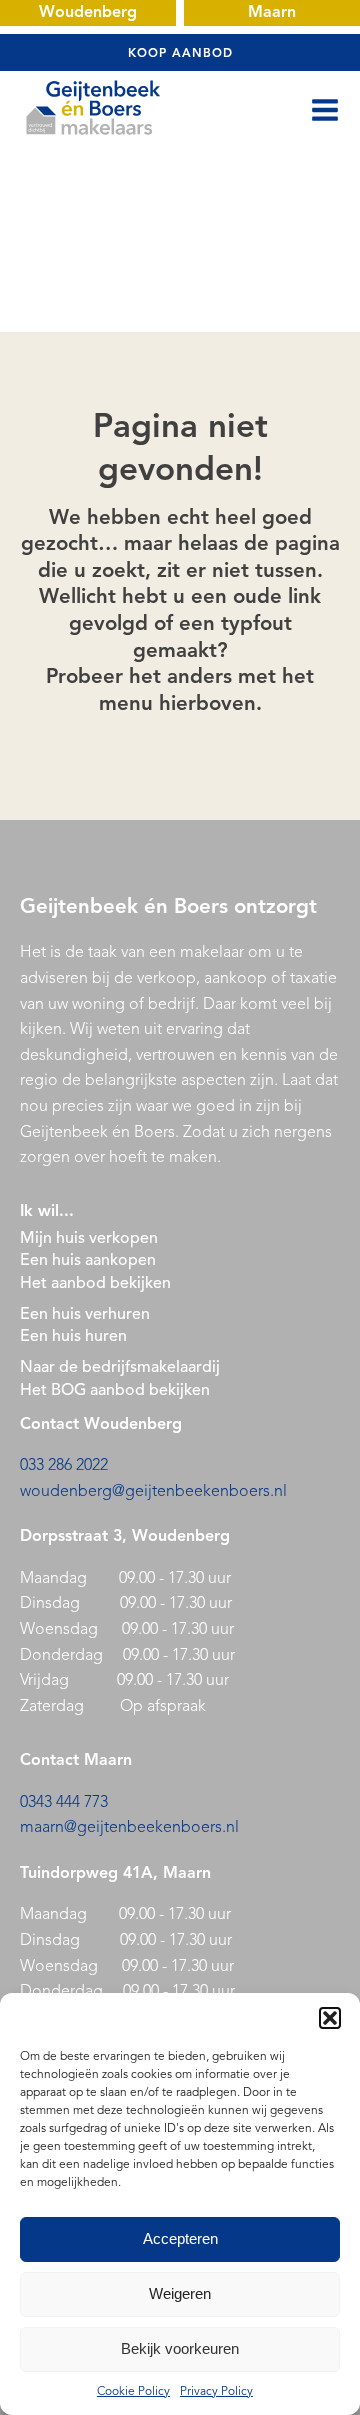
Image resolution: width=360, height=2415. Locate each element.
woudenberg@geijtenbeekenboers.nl (153, 1492)
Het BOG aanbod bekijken (115, 1391)
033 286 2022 (64, 1466)
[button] (330, 2018)
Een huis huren (73, 1337)
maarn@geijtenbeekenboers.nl (129, 1828)
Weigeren (180, 2293)
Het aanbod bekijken (95, 1284)
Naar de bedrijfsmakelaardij (120, 1368)
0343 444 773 (64, 1803)
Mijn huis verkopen (89, 1239)
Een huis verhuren (87, 1315)
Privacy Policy (216, 2392)
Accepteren (180, 2238)
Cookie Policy (133, 2392)
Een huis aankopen (88, 1261)
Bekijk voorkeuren (180, 2348)
